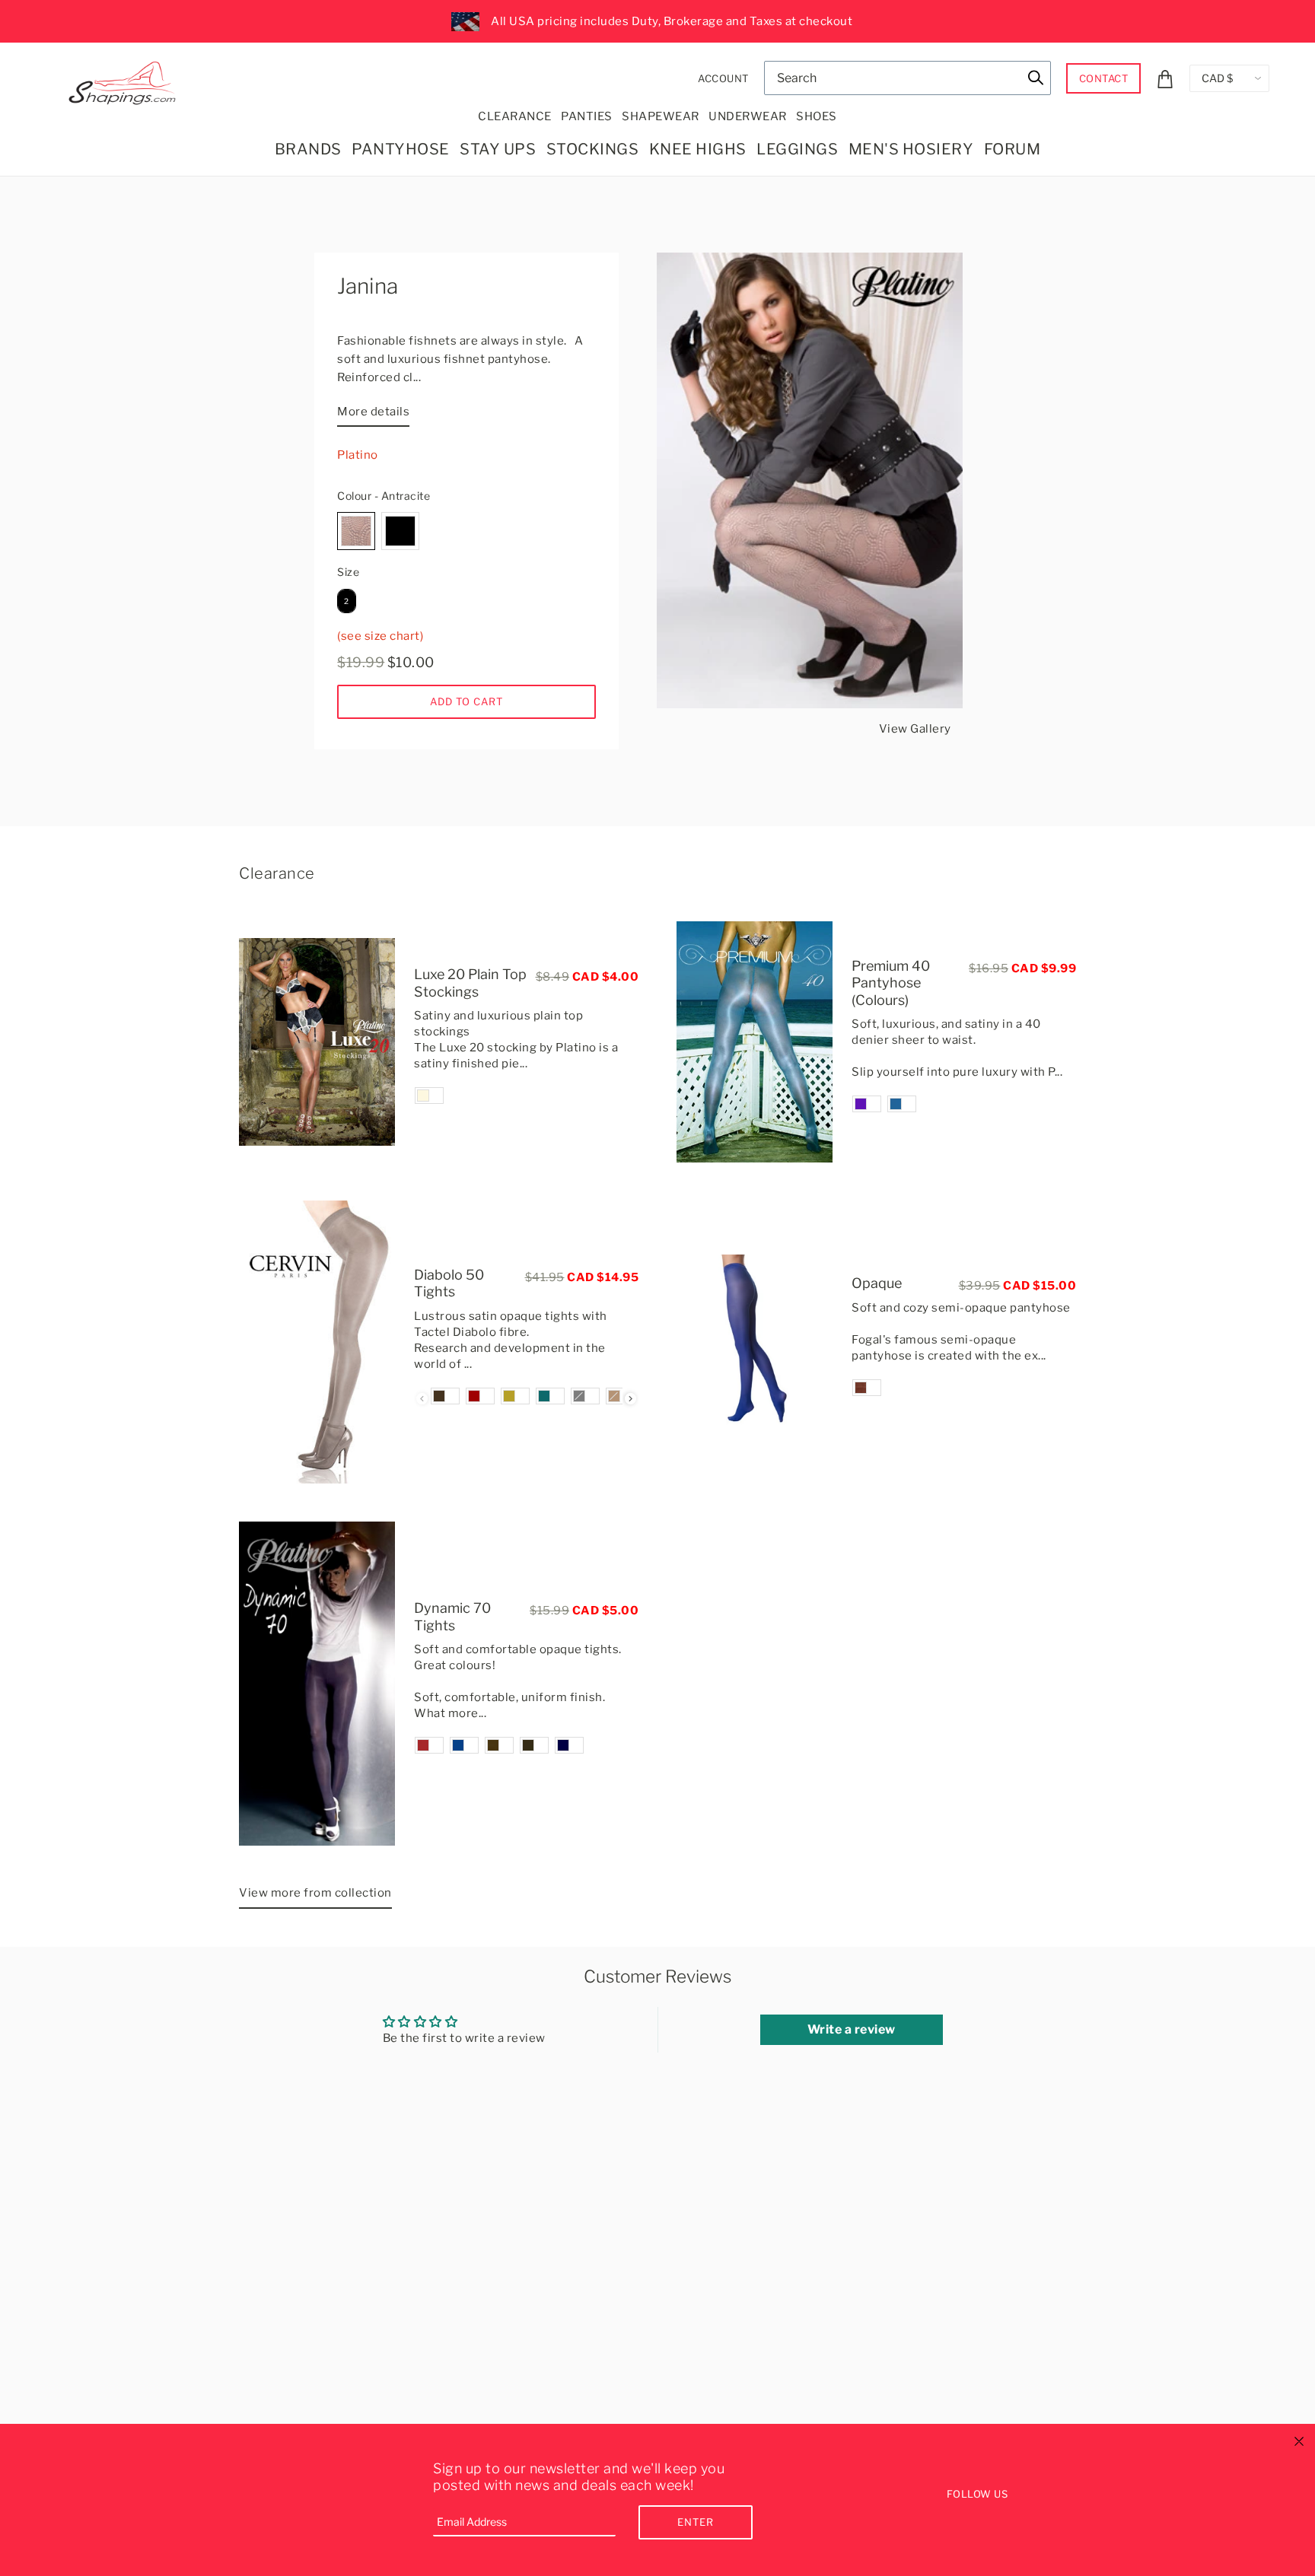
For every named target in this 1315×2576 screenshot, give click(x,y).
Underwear (748, 116)
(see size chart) (380, 636)
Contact (1104, 78)
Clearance (515, 116)
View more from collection (315, 1893)
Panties (587, 116)
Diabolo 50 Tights (449, 1283)
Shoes (817, 116)
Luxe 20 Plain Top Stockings (470, 983)
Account (723, 78)
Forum (1013, 149)
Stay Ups (498, 149)
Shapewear (661, 116)
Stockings (593, 149)
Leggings (797, 149)
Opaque (877, 1283)
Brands (308, 149)
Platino (358, 455)
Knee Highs (698, 149)
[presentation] (630, 1399)
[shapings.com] (126, 80)
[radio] (356, 531)
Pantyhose (401, 149)
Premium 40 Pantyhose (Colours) (891, 983)
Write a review (852, 2029)
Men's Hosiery (911, 149)
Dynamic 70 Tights (452, 1617)
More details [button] (373, 412)
